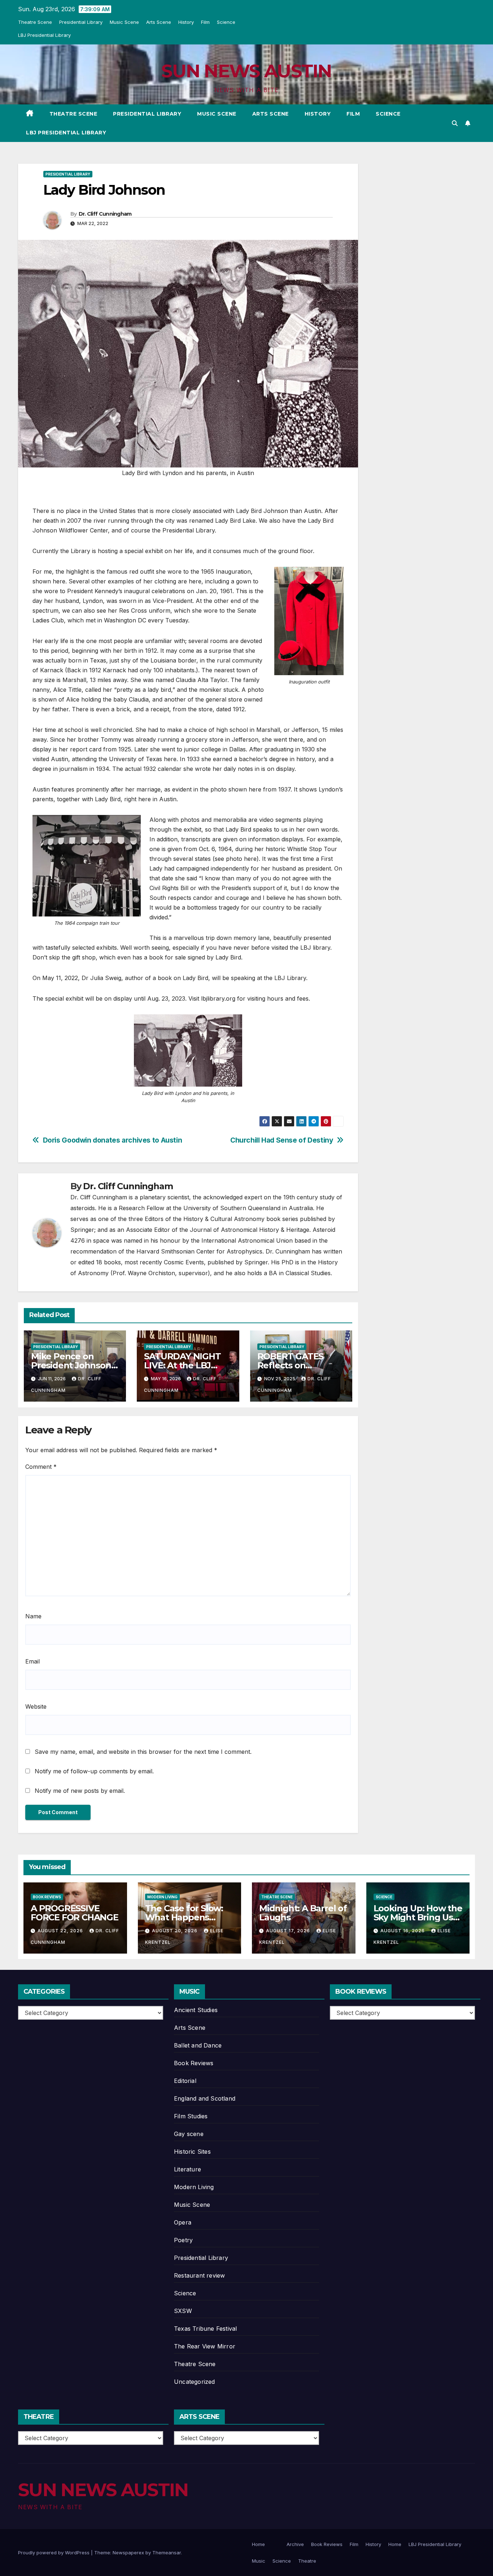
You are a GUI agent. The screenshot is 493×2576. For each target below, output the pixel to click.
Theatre (307, 2561)
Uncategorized (195, 2382)
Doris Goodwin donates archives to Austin (113, 1140)
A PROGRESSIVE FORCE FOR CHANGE (75, 1913)
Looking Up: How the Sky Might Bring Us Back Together (418, 1917)
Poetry (183, 2240)
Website (36, 1706)
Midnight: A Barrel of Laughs (303, 1913)
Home (258, 2544)
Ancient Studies (196, 2010)
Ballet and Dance (198, 2045)
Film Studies (191, 2116)
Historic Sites (192, 2152)
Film (205, 22)
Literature (187, 2169)
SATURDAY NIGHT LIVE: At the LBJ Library (182, 1365)
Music (259, 2561)
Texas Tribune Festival (205, 2329)
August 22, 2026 (61, 1931)
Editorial (185, 2081)
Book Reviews (47, 1897)
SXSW (183, 2311)
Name (33, 1616)
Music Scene (124, 22)
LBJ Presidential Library (44, 35)
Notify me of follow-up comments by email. (94, 1771)
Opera (183, 2222)
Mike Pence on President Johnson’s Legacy (74, 1365)
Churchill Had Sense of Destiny (282, 1140)
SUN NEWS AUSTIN (247, 71)
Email (32, 1661)
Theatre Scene (35, 22)
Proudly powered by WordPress (54, 2553)
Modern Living (162, 1897)
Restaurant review (199, 2275)
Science (226, 22)
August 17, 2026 (289, 1931)
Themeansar (167, 2553)
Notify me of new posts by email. (80, 1791)
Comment (41, 1467)
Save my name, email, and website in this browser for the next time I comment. (143, 1752)
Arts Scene (159, 22)
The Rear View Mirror (205, 2346)
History (186, 22)
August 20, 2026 (175, 1931)
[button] (455, 123)
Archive (295, 2544)
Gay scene (189, 2134)
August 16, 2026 (403, 1931)
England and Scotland (205, 2098)
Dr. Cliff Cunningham (105, 214)
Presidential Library (81, 22)
